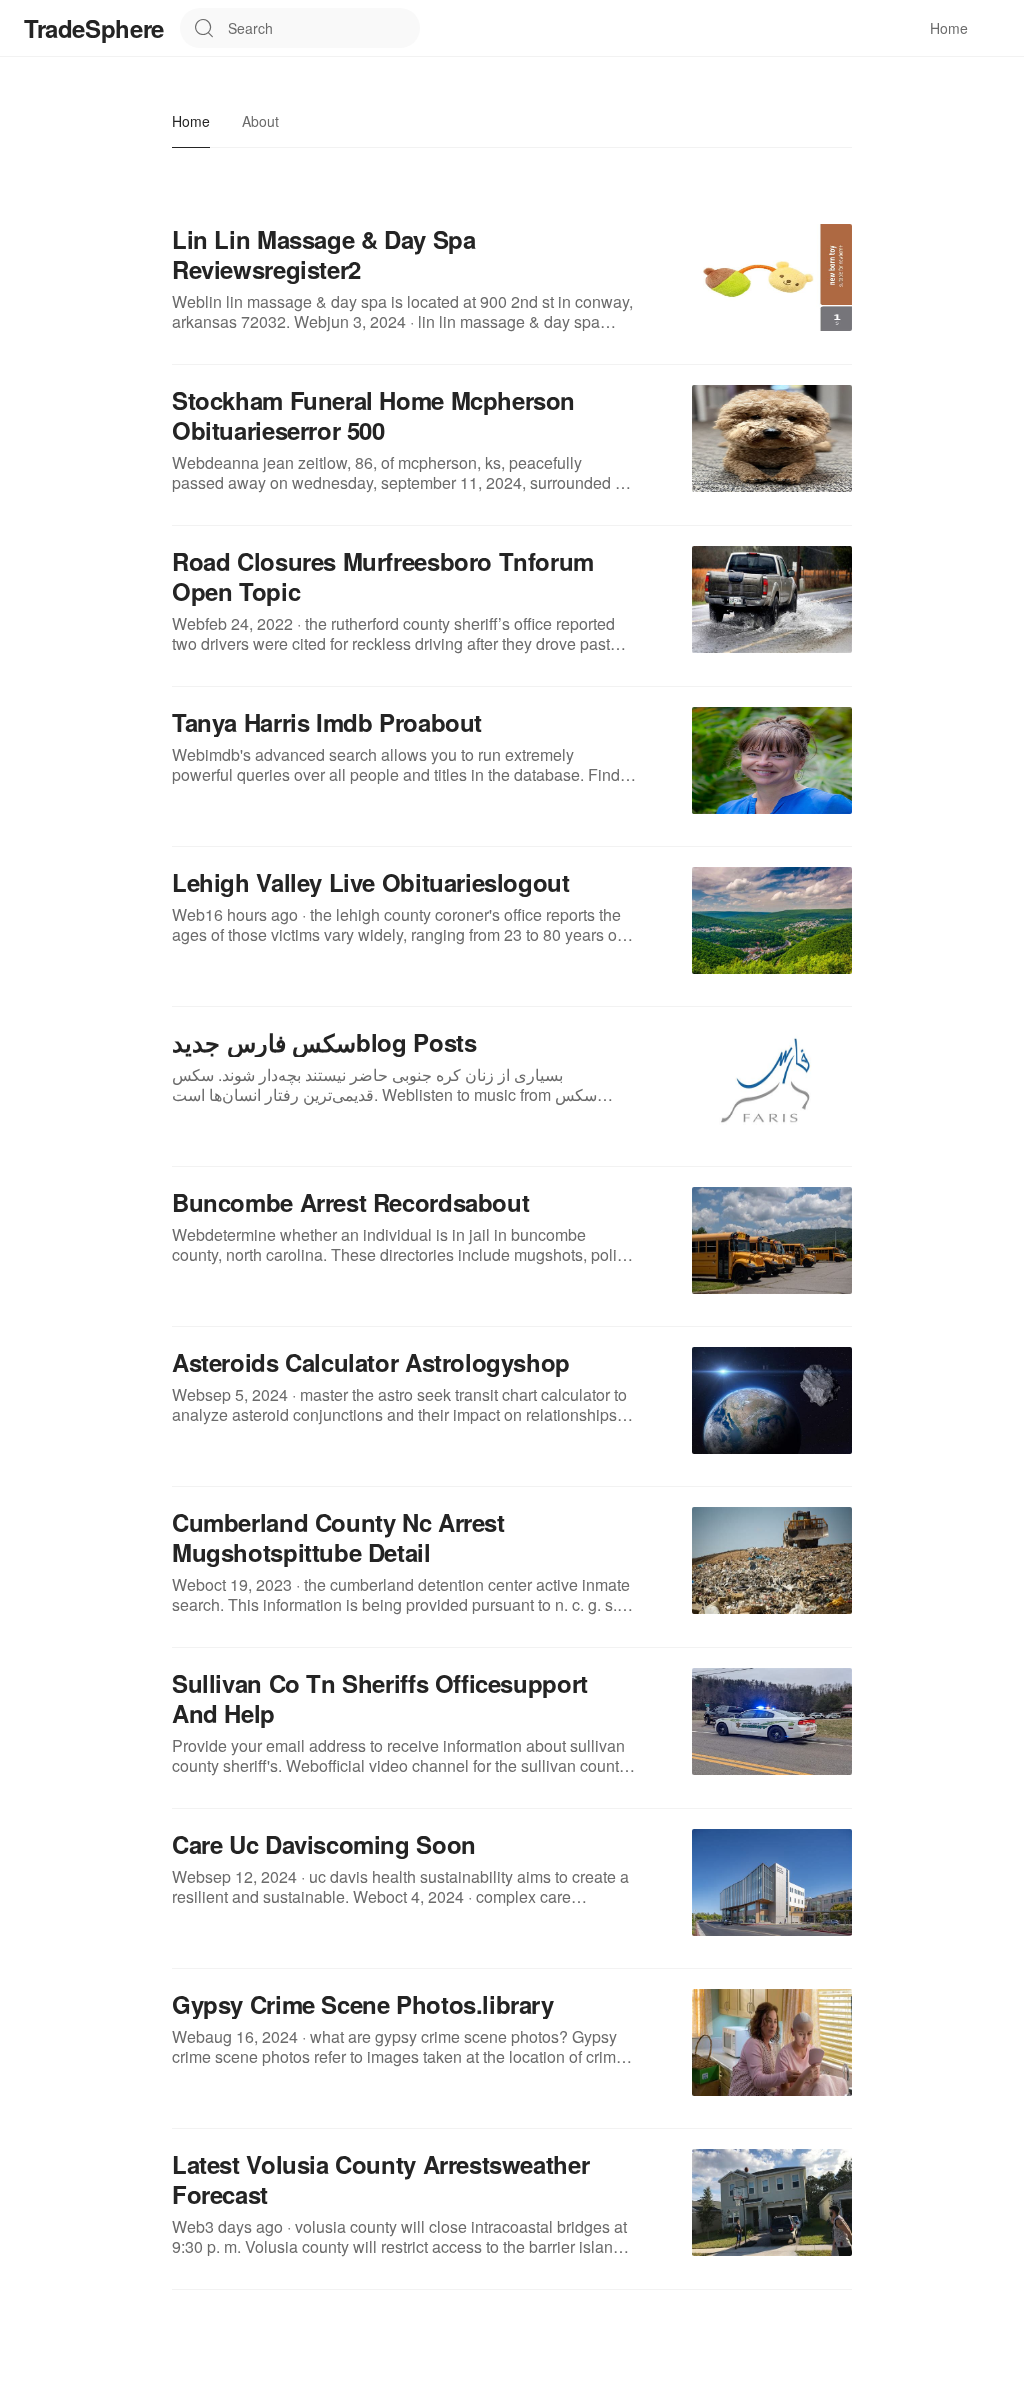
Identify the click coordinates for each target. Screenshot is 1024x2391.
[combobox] (324, 28)
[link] (512, 268)
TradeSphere (94, 28)
